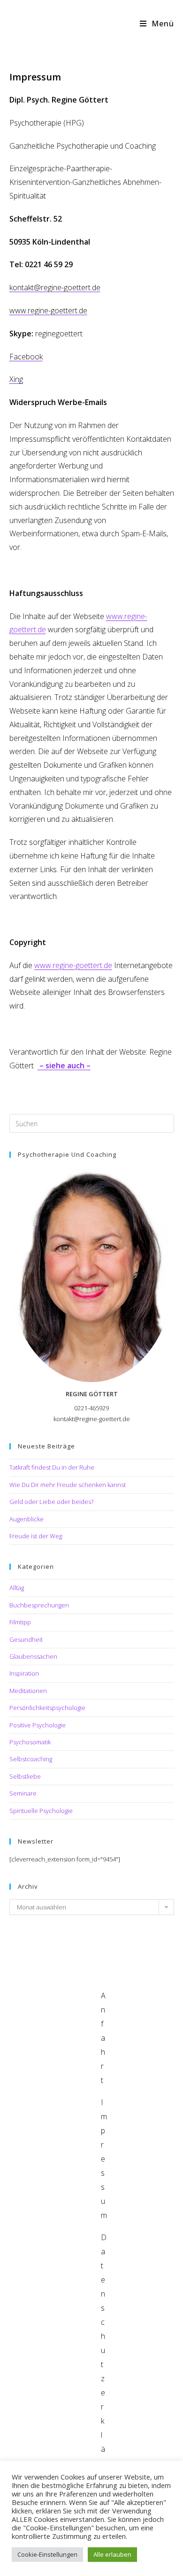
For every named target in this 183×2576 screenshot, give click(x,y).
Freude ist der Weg (36, 1536)
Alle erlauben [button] (112, 2554)
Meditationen (28, 1691)
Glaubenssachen (33, 1656)
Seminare (23, 1793)
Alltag (17, 1588)
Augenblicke (27, 1519)
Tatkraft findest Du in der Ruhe (52, 1467)
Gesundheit (26, 1639)
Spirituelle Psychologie (41, 1811)
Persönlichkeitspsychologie (47, 1708)
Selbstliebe (25, 1776)
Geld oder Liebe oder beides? (51, 1502)
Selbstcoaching (31, 1759)
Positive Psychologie (38, 1725)
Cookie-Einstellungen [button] (47, 2554)
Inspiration (24, 1673)
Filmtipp (20, 1622)
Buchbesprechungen (39, 1605)
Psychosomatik (30, 1742)
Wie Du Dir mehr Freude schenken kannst (68, 1485)
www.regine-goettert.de (73, 965)
